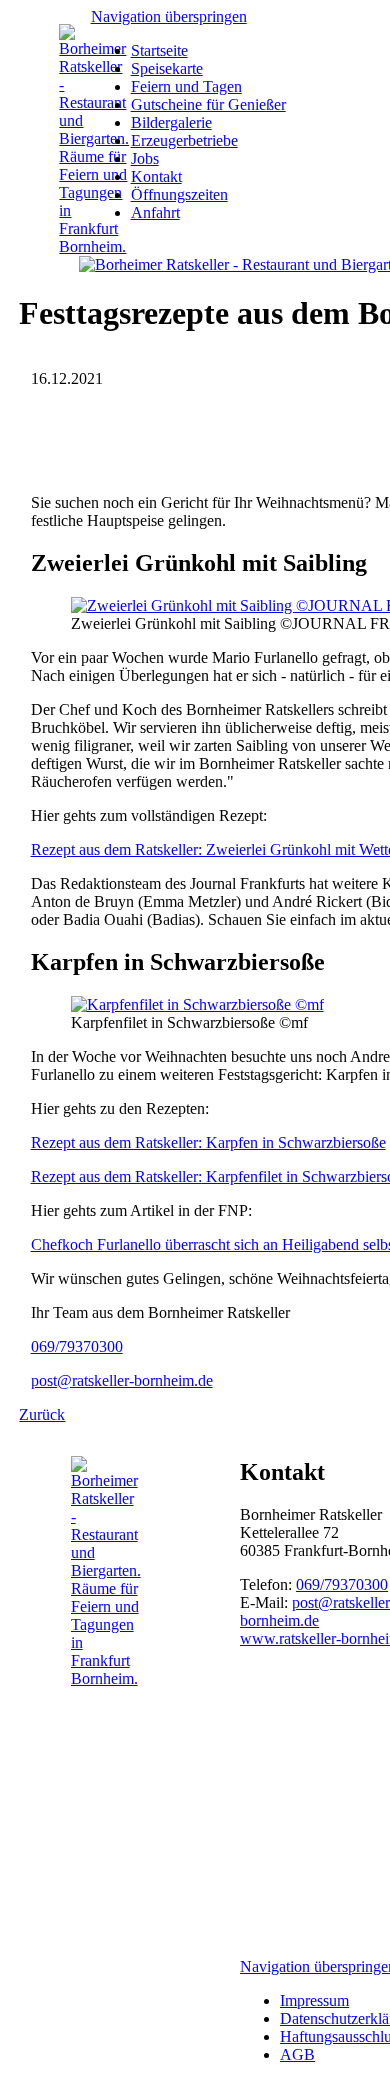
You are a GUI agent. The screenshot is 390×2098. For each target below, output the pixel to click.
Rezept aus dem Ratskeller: (116, 1176)
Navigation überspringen (169, 16)
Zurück (42, 1414)
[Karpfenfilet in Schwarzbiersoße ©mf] (197, 1004)
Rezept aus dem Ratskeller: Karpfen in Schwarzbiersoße (208, 1142)
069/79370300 (77, 1346)
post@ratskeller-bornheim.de (122, 1380)
